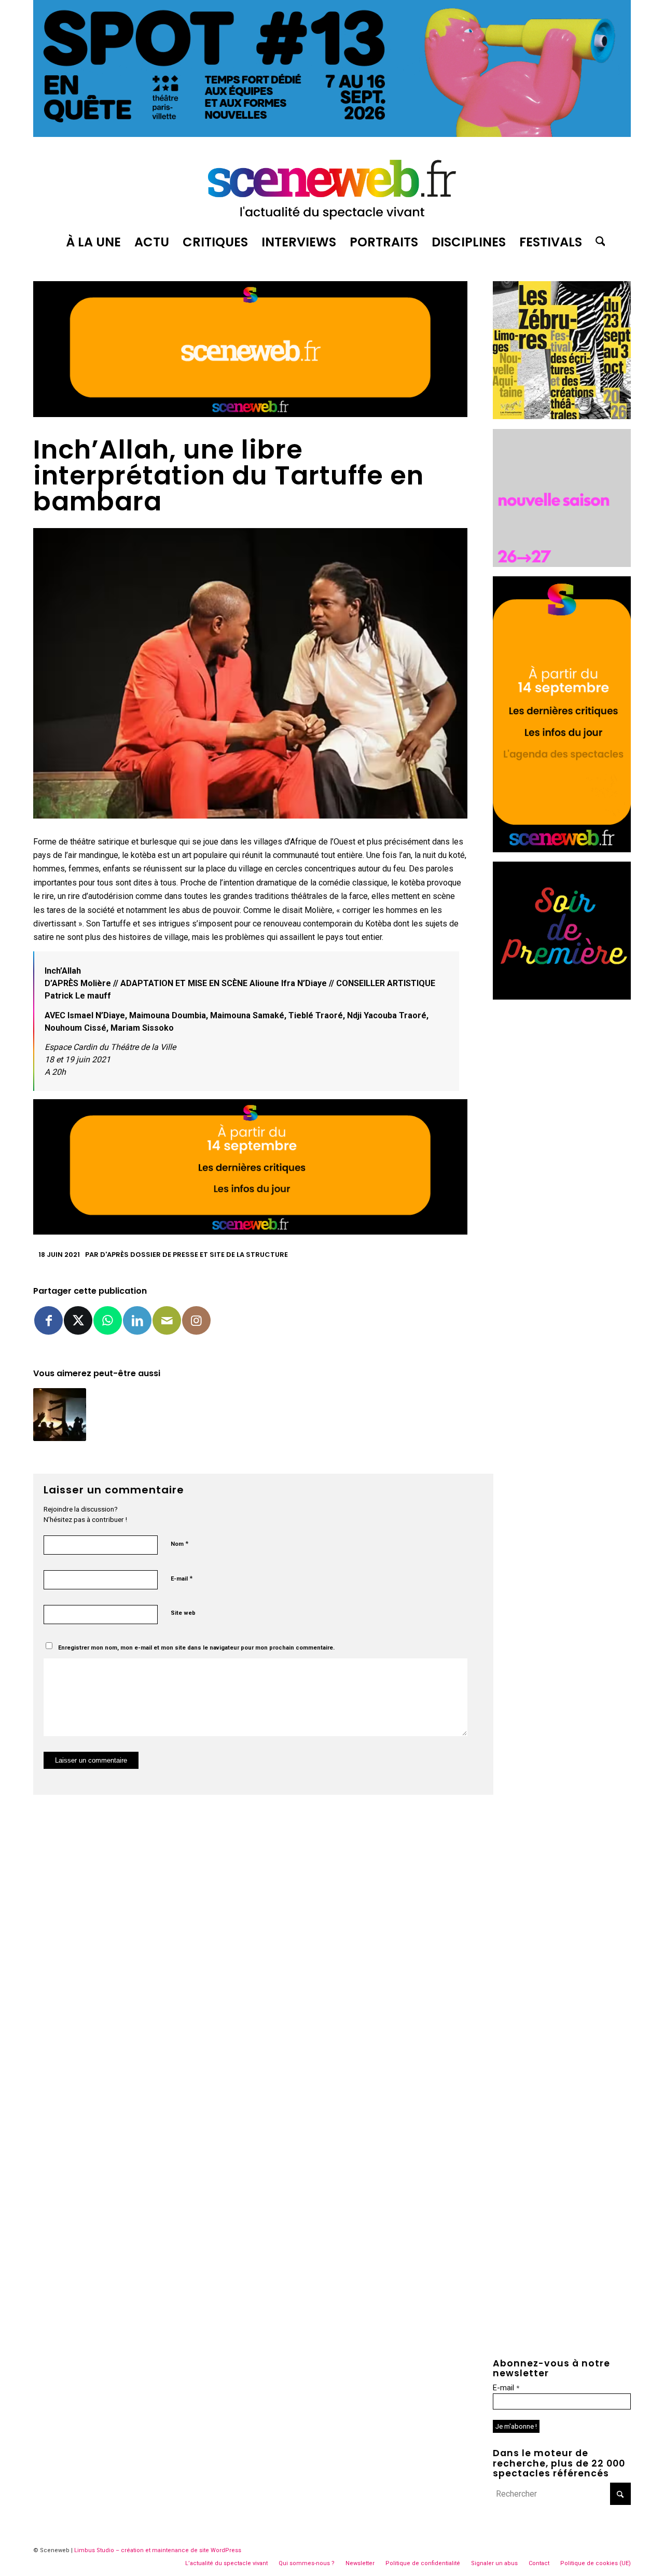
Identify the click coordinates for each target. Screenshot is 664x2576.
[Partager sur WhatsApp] (108, 1320)
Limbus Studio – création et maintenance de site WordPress (158, 2550)
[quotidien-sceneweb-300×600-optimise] (562, 849)
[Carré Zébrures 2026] (562, 416)
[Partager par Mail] (167, 1320)
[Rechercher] (597, 242)
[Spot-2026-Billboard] (332, 134)
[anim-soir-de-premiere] (562, 997)
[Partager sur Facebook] (49, 1320)
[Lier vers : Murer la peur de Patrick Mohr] (60, 1415)
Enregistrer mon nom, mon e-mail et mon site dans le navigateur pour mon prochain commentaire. (196, 1648)
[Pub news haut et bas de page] (250, 414)
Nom (179, 1543)
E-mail (182, 1578)
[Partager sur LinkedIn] (137, 1320)
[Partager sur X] (78, 1320)
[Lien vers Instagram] (196, 1320)
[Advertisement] (562, 1165)
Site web (183, 1613)
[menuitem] (93, 242)
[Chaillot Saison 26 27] (562, 564)
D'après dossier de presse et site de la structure (194, 1255)
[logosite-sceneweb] (332, 185)
